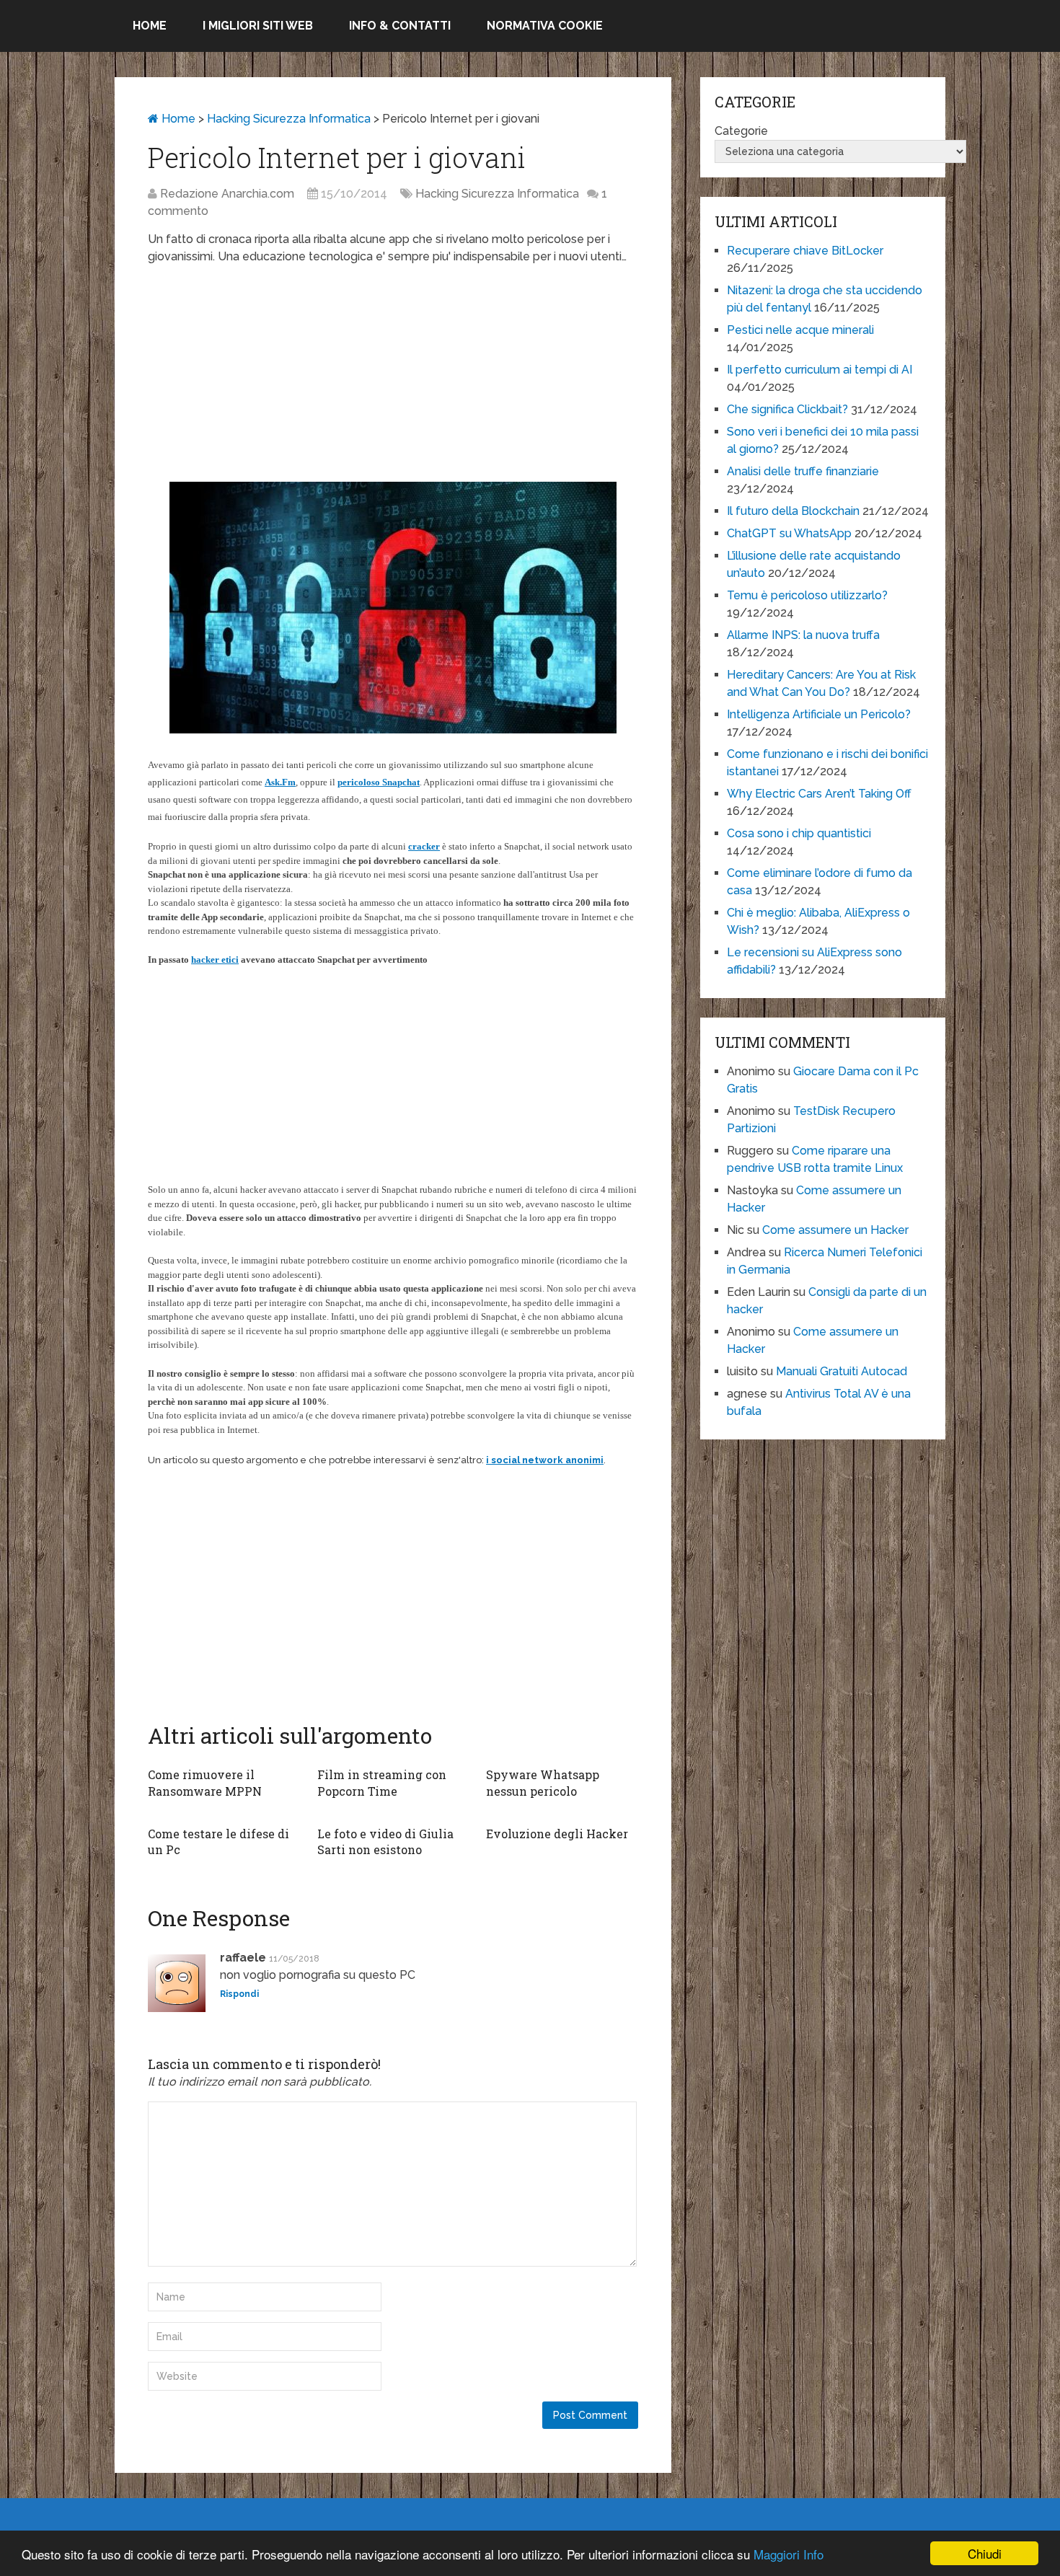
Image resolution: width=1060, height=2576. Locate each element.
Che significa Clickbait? (787, 409)
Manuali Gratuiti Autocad (842, 1371)
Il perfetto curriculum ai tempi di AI (820, 370)
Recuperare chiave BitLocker (805, 251)
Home (150, 26)
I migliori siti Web (258, 26)
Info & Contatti (400, 26)
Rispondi (239, 1994)
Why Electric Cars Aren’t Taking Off (819, 794)
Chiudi (985, 2553)
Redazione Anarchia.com (227, 194)
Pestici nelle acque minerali (800, 330)
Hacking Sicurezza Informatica (289, 119)
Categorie (741, 131)
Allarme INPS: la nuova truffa (803, 635)
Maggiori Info (789, 2554)
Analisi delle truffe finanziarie (803, 471)
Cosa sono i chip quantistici (799, 833)
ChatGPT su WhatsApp (789, 533)
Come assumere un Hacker (835, 1230)
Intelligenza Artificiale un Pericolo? (819, 714)
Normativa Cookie (545, 26)
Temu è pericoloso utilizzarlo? (807, 595)
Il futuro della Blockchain (793, 511)
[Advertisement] (393, 381)
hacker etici (215, 960)
